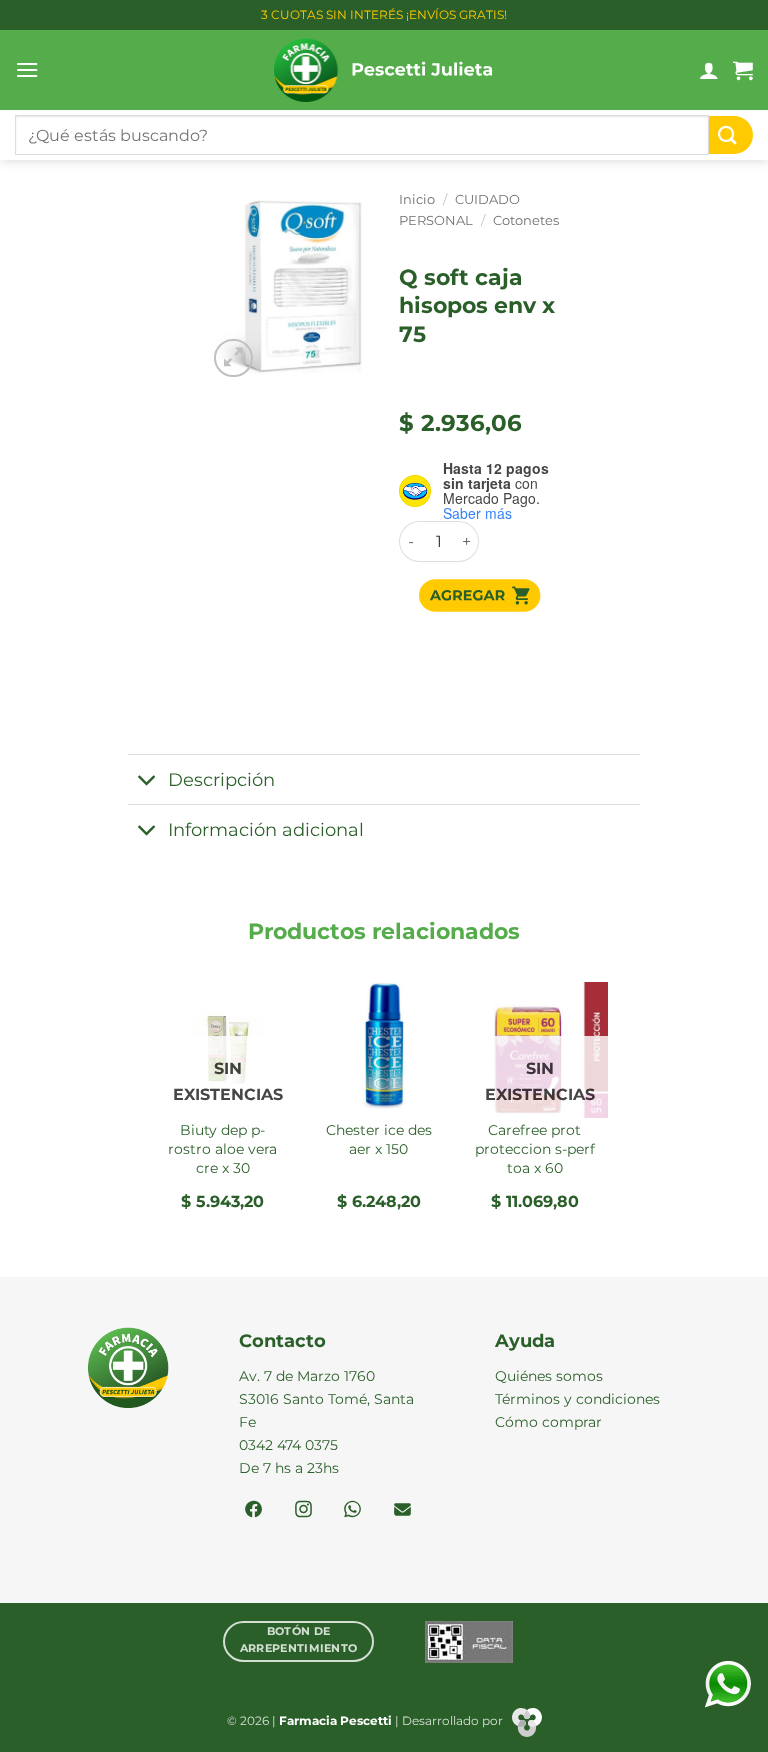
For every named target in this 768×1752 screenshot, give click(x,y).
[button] (27, 69)
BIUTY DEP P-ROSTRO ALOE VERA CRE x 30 (222, 1148)
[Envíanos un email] (402, 1511)
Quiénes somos (549, 1376)
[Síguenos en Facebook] (253, 1511)
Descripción (221, 779)
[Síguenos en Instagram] (303, 1511)
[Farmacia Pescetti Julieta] (384, 70)
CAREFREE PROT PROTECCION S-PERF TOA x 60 (535, 1148)
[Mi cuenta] (709, 70)
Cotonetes (526, 220)
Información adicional (266, 829)
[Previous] (161, 1104)
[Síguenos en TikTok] (352, 1511)
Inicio (417, 199)
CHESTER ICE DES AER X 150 (379, 1139)
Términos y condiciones (577, 1399)
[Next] (607, 1104)
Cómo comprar (548, 1422)
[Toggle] (147, 781)
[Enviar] (731, 135)
